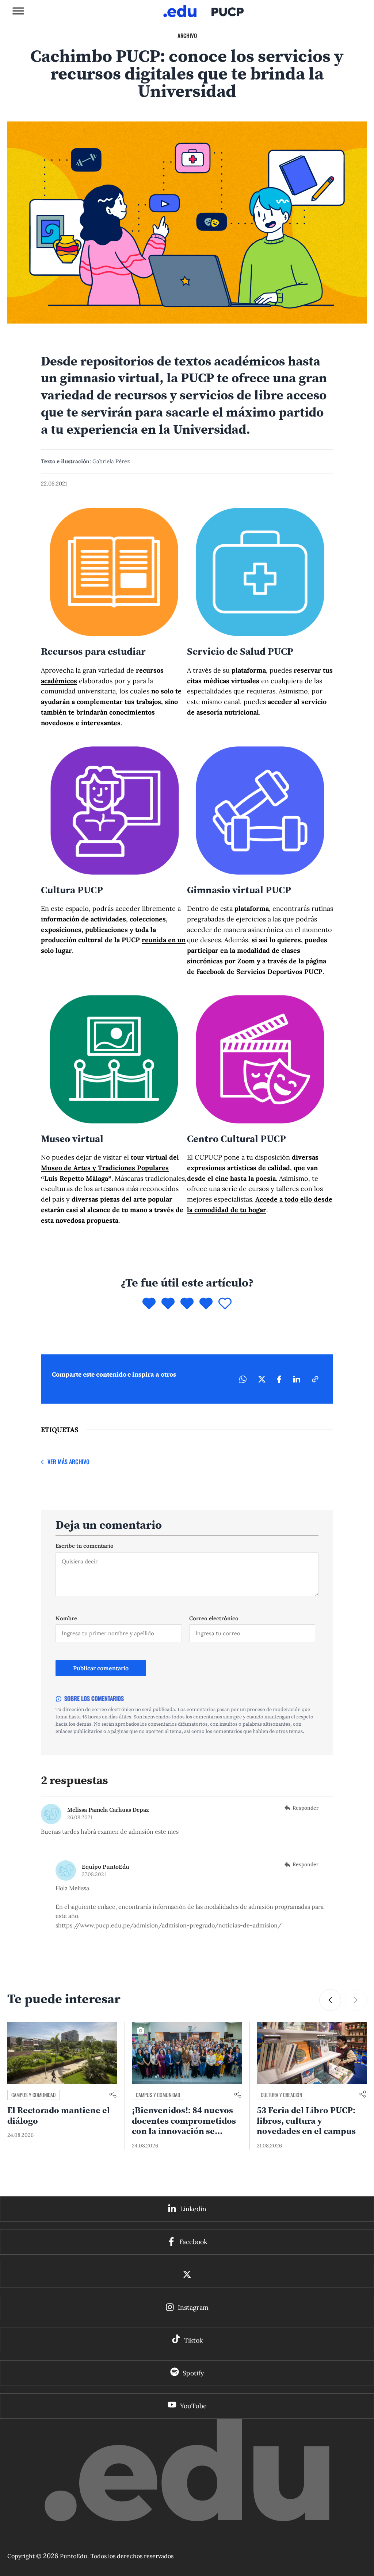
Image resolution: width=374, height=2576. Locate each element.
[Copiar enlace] (315, 1379)
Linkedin (193, 2209)
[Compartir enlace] (113, 2095)
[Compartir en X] (262, 1379)
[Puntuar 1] (149, 1304)
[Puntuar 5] (225, 1304)
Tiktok (193, 2340)
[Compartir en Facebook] (279, 1379)
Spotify (193, 2373)
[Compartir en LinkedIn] (297, 1379)
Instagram (193, 2307)
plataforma (249, 670)
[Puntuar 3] (187, 1304)
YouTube (193, 2406)
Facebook (193, 2242)
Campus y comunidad (33, 2095)
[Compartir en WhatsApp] (243, 1379)
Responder (306, 1808)
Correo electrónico (214, 1618)
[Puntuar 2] (168, 1304)
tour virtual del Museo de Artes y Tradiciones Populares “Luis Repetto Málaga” (110, 1168)
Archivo (187, 35)
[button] (330, 2000)
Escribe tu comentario (85, 1546)
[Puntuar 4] (206, 1304)
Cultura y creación (281, 2095)
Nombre (66, 1618)
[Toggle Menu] (18, 11)
